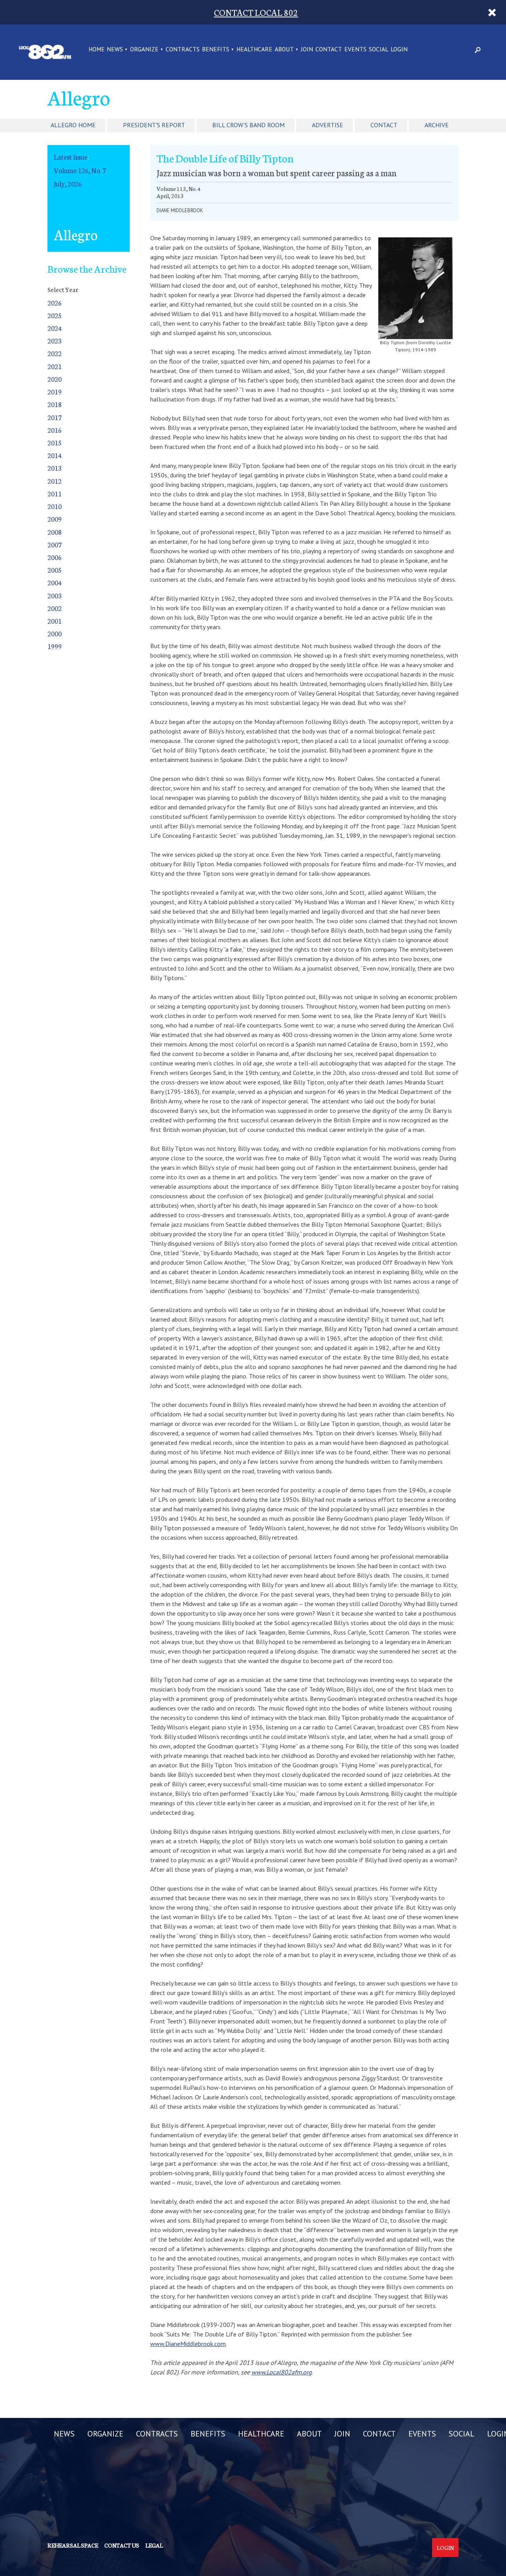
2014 (55, 455)
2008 (55, 532)
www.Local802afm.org (282, 2372)
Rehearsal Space (73, 2545)
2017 (55, 417)
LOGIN (399, 50)
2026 (55, 303)
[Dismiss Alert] (492, 12)
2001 (55, 621)
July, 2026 (68, 184)
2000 (55, 633)
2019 (55, 391)
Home (97, 50)
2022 (55, 353)
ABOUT (284, 50)
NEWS (115, 50)
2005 (55, 570)
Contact (384, 125)
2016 (55, 430)
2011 (55, 493)
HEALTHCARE (254, 50)
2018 (55, 404)
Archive (437, 125)
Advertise (328, 125)
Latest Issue (71, 157)
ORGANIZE (144, 50)
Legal (154, 2545)
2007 (55, 544)
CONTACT (329, 50)
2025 (55, 315)
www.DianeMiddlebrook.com (188, 2344)
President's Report (154, 125)
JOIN (307, 50)
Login (445, 2548)
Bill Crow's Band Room (248, 125)
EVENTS (355, 50)
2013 (55, 468)
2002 (55, 608)
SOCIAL (379, 50)
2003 (55, 595)
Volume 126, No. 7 (80, 170)
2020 (55, 379)
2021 (55, 366)
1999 (55, 646)
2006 (55, 557)
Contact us (122, 2545)
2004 (55, 582)
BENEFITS (216, 50)
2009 (55, 519)
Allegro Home (73, 125)
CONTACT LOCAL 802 (256, 12)
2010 (55, 506)
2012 (55, 481)
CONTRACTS (183, 50)
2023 (55, 340)
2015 (55, 442)
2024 (55, 328)
